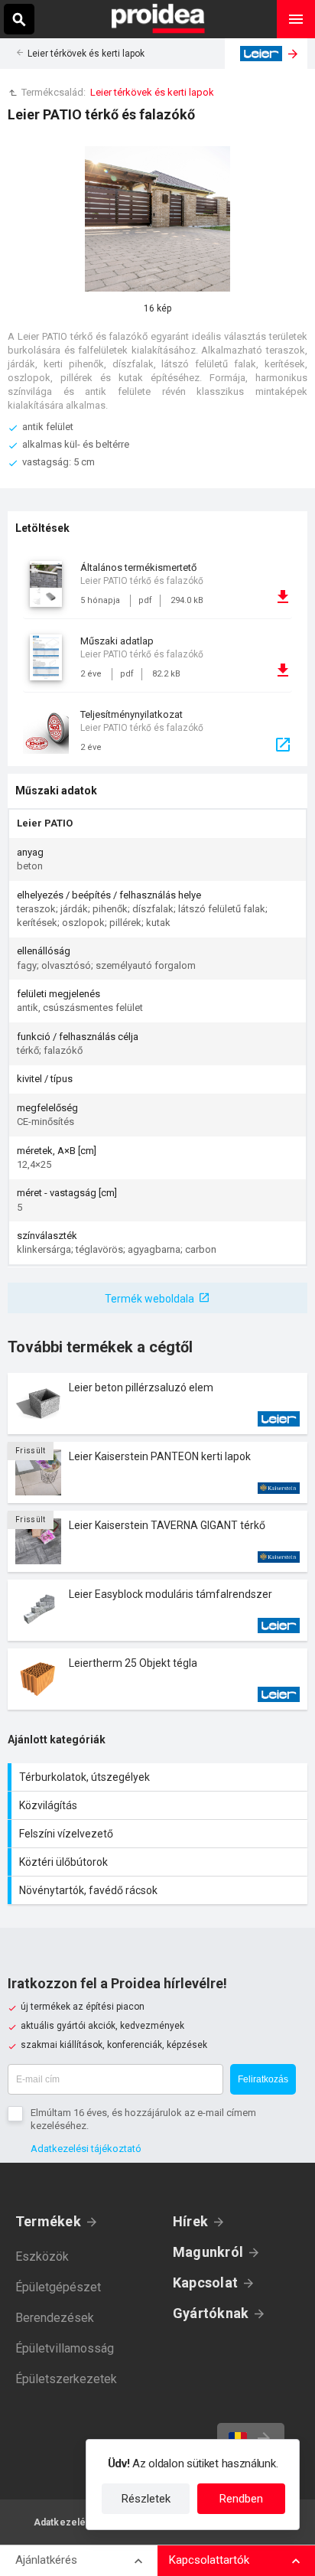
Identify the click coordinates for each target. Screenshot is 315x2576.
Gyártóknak (211, 2313)
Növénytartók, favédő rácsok (159, 1890)
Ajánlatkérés (46, 2560)
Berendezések (55, 2318)
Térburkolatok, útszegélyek (159, 1777)
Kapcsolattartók (209, 2560)
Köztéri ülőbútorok (159, 1862)
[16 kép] (157, 219)
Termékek (48, 2221)
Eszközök (42, 2256)
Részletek (146, 2499)
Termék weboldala (149, 1299)
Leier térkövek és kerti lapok (86, 54)
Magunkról (208, 2252)
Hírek (190, 2221)
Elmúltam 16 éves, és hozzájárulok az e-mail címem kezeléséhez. (143, 2119)
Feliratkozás (263, 2079)
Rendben (241, 2499)
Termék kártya (157, 1404)
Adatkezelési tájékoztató (86, 2149)
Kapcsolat (205, 2283)
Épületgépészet (58, 2287)
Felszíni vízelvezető (159, 1834)
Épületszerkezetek (66, 2379)
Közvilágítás (159, 1805)
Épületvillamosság (65, 2348)
